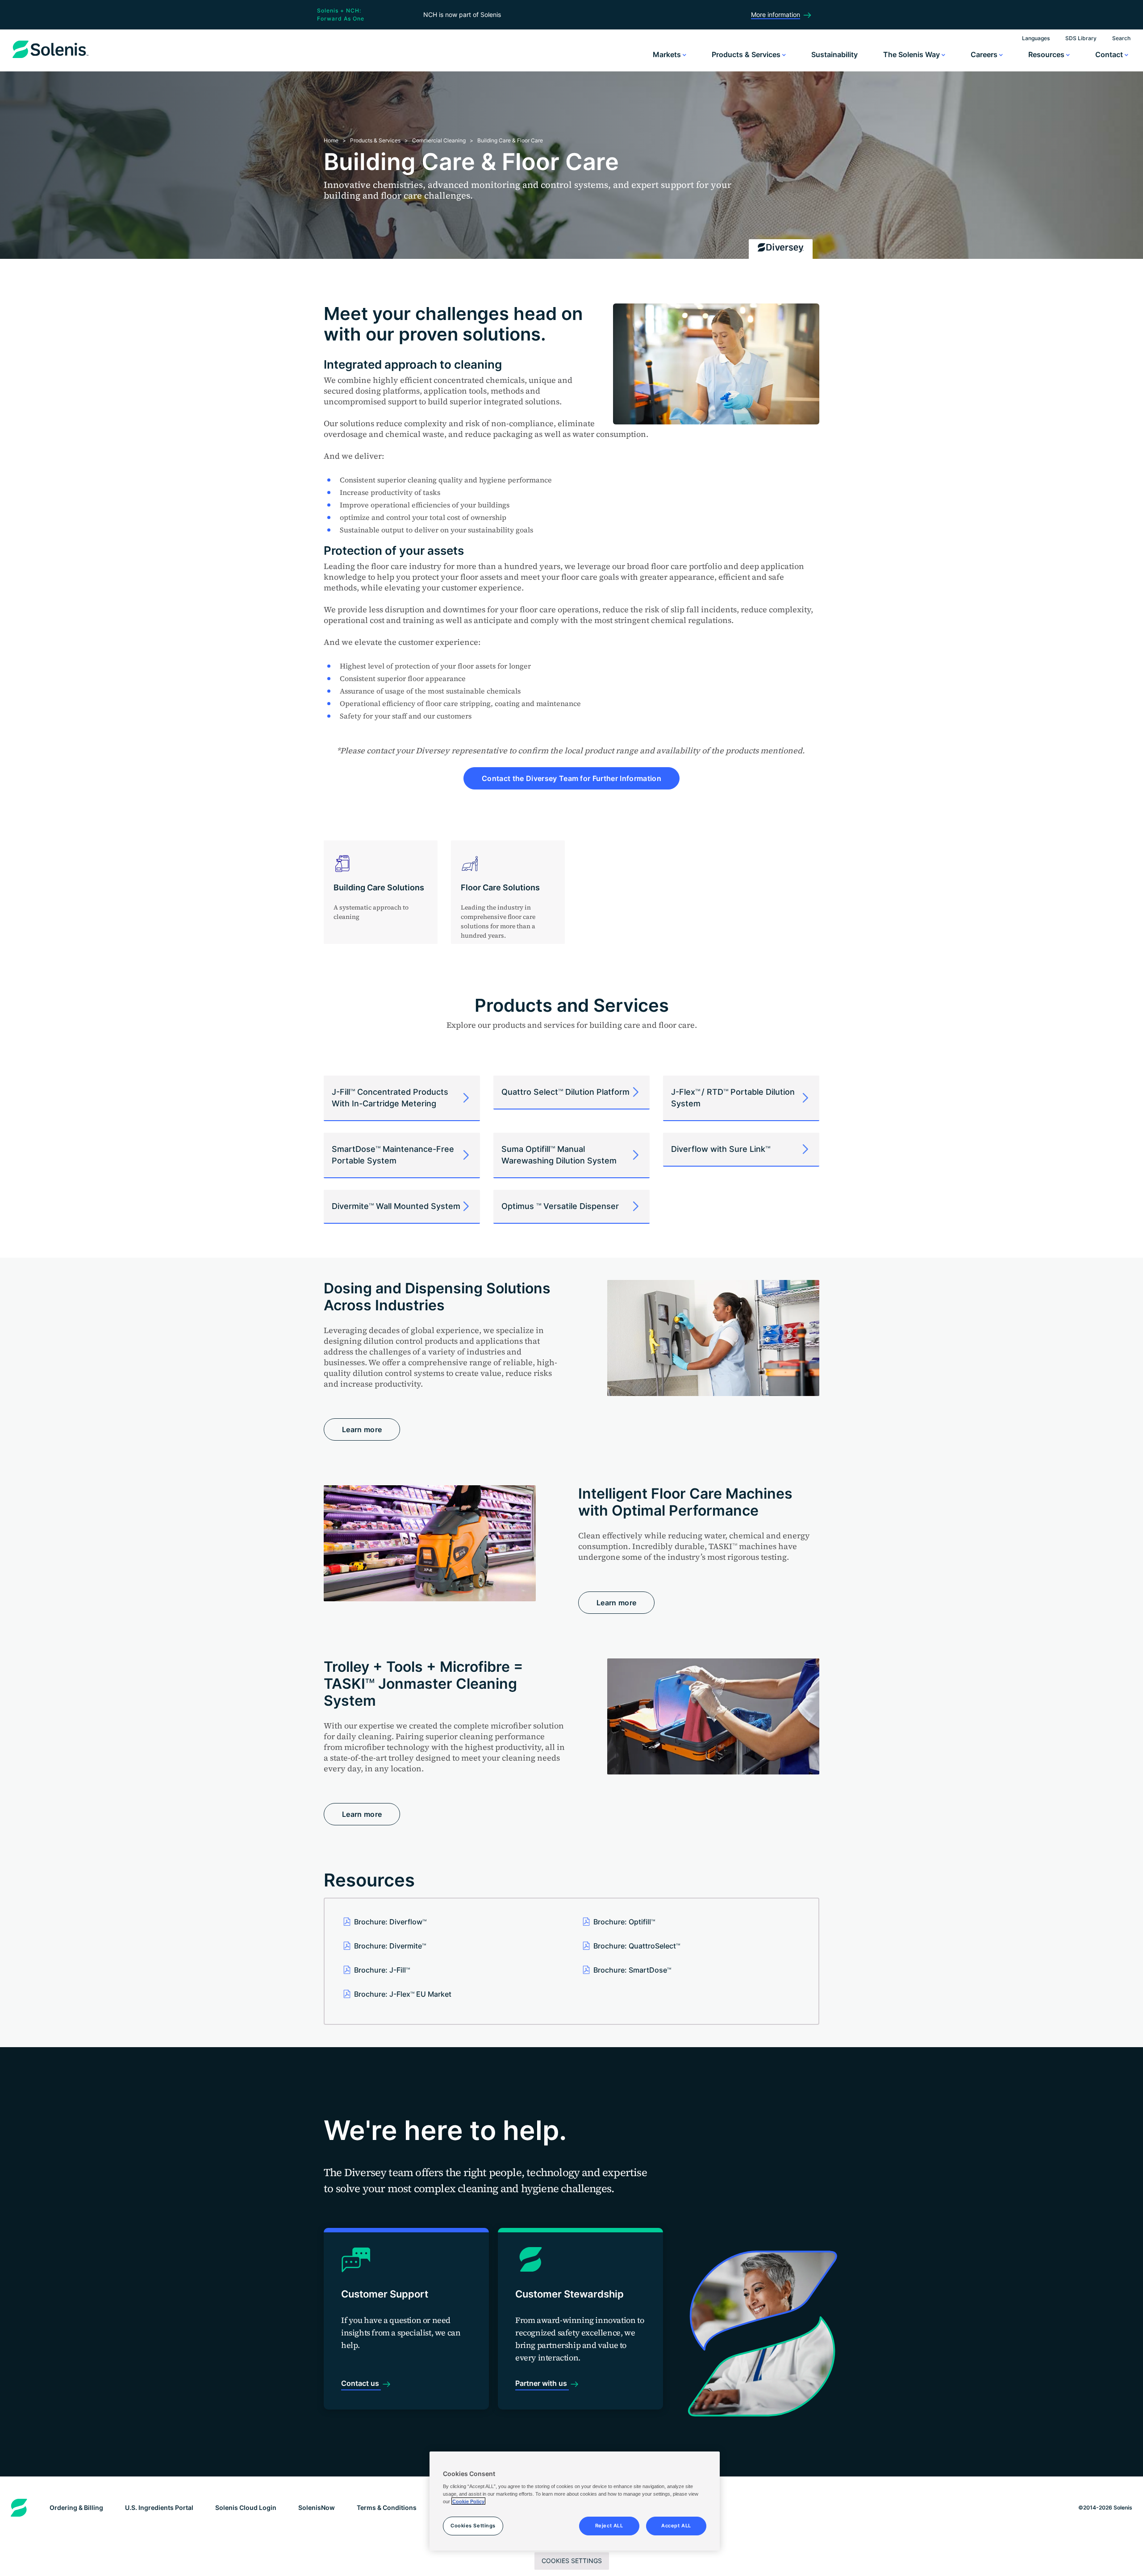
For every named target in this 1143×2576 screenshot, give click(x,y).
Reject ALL (609, 2525)
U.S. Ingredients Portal (159, 2507)
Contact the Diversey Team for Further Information (571, 778)
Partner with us (542, 2383)
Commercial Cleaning (439, 140)
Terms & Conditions (387, 2507)
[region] (575, 2501)
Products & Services (747, 54)
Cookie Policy (468, 2501)
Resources (1047, 54)
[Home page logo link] (50, 58)
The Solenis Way (912, 54)
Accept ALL (676, 2525)
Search (1121, 38)
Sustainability (834, 54)
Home (331, 140)
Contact (1110, 54)
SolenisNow (317, 2507)
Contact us (361, 2383)
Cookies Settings (572, 2561)
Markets (668, 54)
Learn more (362, 1429)
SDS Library (1081, 38)
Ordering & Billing (76, 2507)
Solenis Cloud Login (246, 2507)
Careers (985, 54)
